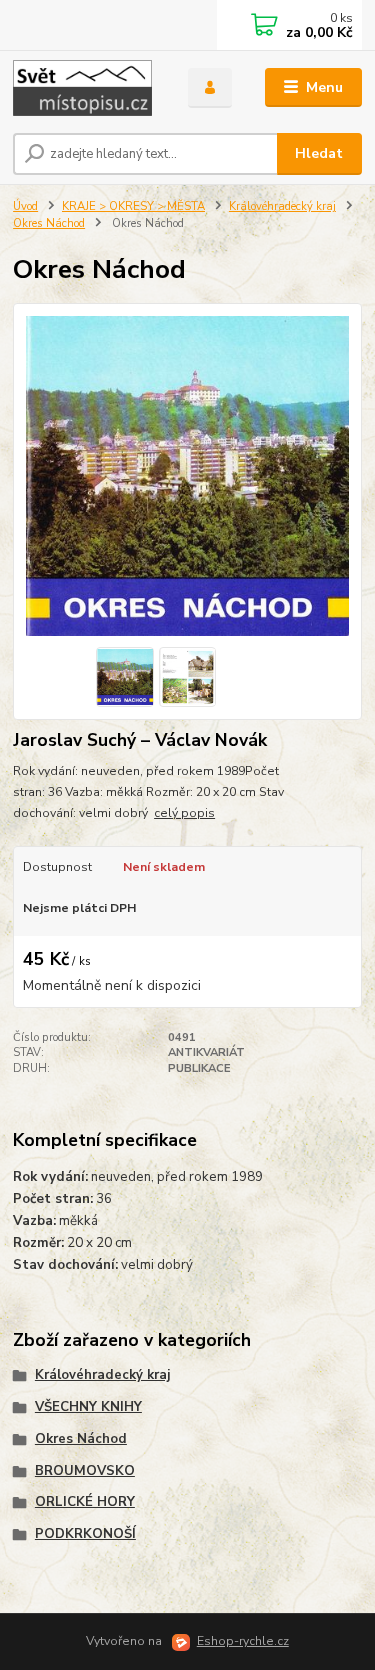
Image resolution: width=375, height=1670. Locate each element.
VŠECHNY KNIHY (88, 1407)
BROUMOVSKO (85, 1471)
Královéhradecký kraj (282, 206)
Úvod (25, 206)
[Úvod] (85, 88)
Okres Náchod (49, 223)
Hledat (319, 153)
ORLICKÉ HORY (85, 1502)
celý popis (184, 813)
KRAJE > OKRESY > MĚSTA (133, 206)
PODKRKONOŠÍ (85, 1534)
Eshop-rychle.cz (243, 1641)
